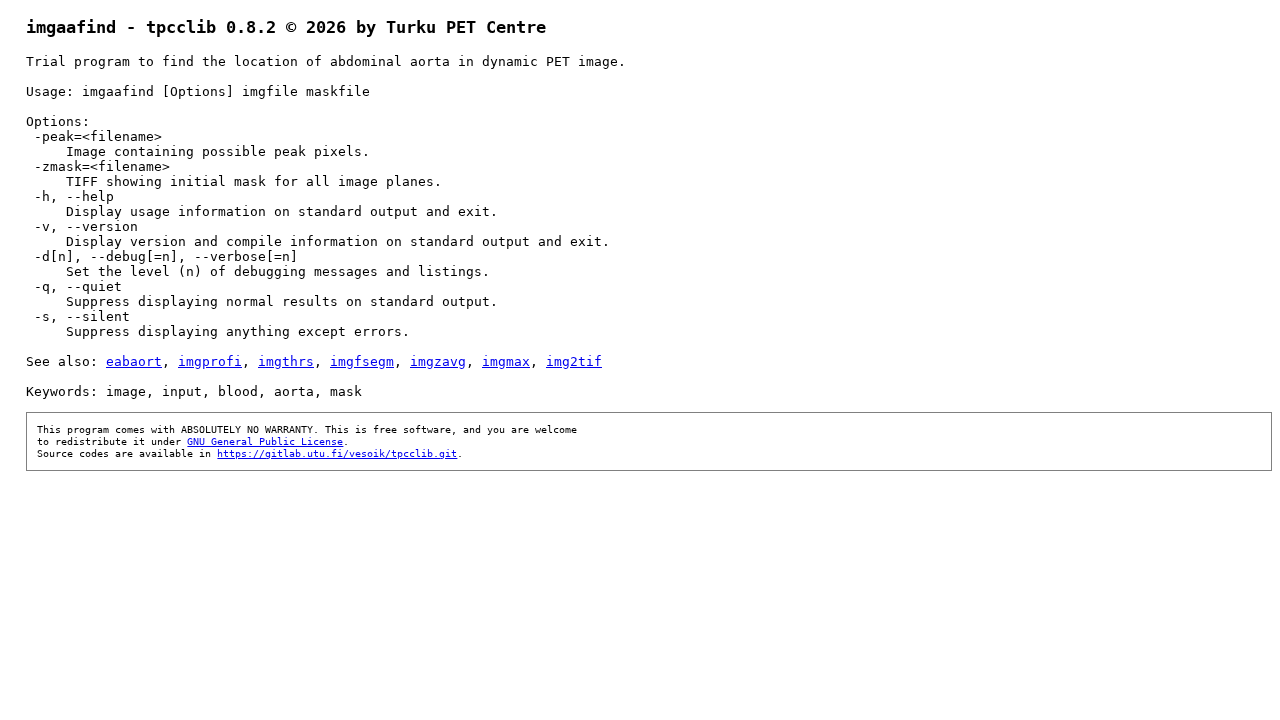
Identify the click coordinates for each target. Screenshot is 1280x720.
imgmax (506, 361)
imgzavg (438, 361)
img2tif (574, 361)
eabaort (134, 361)
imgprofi (210, 361)
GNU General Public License (265, 441)
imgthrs (286, 361)
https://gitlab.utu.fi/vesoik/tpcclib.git (337, 453)
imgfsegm (362, 361)
